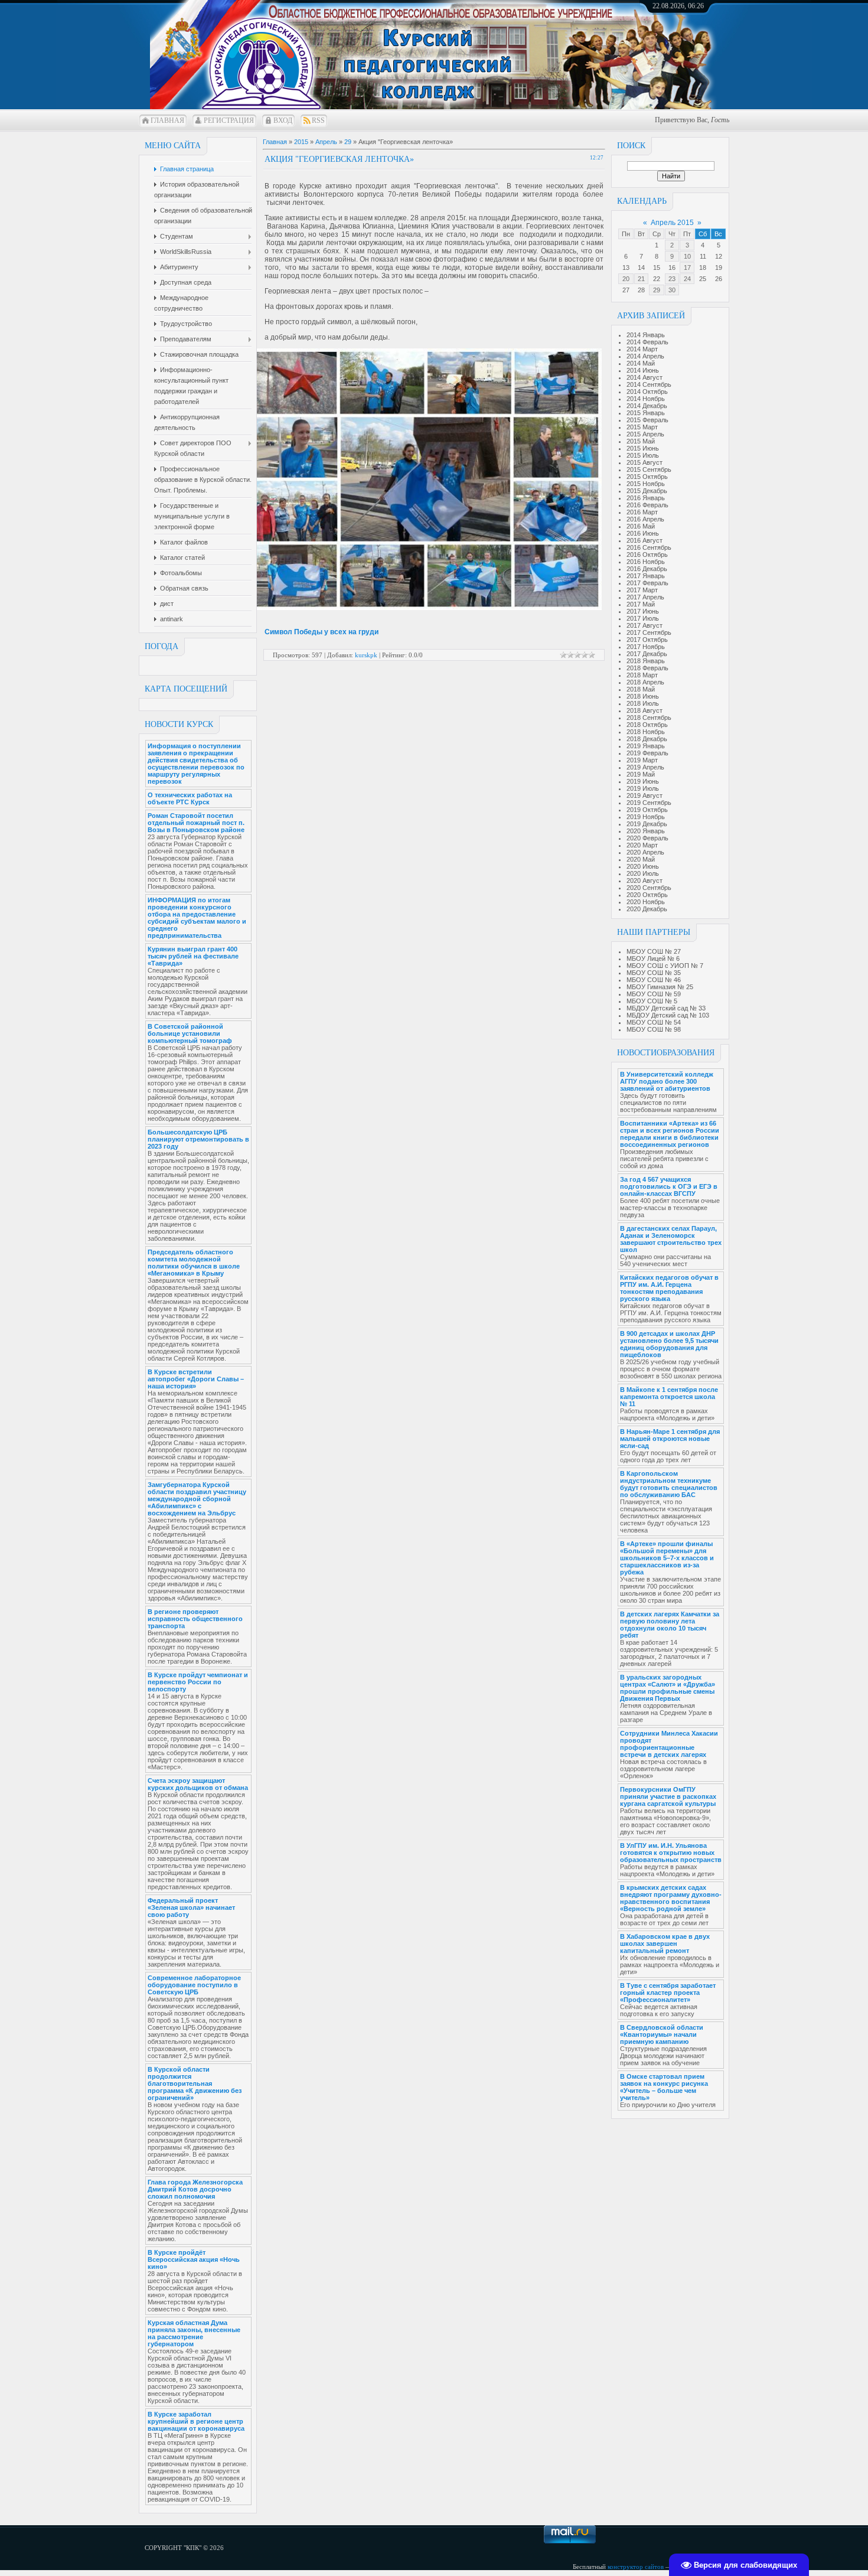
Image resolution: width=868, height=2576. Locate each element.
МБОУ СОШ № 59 (654, 994)
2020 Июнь (643, 866)
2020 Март (642, 845)
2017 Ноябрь (646, 647)
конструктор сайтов (636, 2567)
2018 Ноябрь (646, 732)
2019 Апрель (645, 767)
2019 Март (642, 760)
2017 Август (645, 625)
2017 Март (642, 590)
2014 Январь (646, 335)
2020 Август (645, 881)
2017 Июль (643, 618)
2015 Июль (643, 455)
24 (687, 279)
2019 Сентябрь (649, 803)
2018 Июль (643, 703)
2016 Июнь (643, 533)
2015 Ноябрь (646, 484)
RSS (318, 120)
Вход (283, 120)
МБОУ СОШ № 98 (654, 1029)
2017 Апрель (645, 597)
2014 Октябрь (647, 392)
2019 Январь (646, 746)
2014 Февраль (647, 342)
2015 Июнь (643, 448)
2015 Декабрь (647, 491)
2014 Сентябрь (649, 384)
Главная (167, 120)
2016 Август (645, 540)
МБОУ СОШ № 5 (652, 1001)
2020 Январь (646, 831)
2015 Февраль (647, 420)
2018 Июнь (643, 696)
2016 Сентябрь (649, 547)
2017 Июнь (643, 611)
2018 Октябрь (647, 725)
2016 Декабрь (647, 569)
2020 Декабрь (647, 909)
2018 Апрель (645, 682)
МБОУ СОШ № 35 (654, 973)
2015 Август (645, 462)
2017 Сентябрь (649, 632)
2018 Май (641, 689)
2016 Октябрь (647, 555)
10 (687, 256)
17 (687, 268)
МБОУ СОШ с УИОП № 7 (665, 966)
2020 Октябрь (647, 895)
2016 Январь (646, 498)
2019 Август (645, 795)
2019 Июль (643, 788)
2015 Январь (646, 413)
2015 (301, 142)
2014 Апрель (645, 356)
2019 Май (641, 774)
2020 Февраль (647, 838)
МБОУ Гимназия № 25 (660, 987)
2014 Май (641, 363)
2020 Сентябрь (649, 888)
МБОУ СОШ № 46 (654, 980)
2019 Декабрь (647, 824)
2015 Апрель (645, 434)
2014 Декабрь (647, 406)
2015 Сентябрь (649, 469)
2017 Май (641, 604)
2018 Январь (646, 661)
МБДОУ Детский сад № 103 (668, 1015)
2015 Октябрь (647, 477)
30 (672, 290)
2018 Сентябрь (649, 718)
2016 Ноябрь (646, 562)
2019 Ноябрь (646, 817)
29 (657, 290)
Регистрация (229, 120)
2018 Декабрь (647, 739)
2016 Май (641, 526)
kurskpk (366, 655)
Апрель (326, 142)
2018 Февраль (647, 668)
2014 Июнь (643, 370)
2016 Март (642, 512)
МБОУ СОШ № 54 (654, 1022)
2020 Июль (643, 873)
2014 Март (642, 349)
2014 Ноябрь (646, 399)
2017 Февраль (647, 583)
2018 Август (645, 710)
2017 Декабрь (647, 654)
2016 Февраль (647, 505)
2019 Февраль (647, 753)
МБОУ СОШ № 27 (654, 951)
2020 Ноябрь (646, 902)
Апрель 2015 (672, 223)
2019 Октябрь (647, 810)
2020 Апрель (645, 852)
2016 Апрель (645, 519)
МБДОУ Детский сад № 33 (666, 1008)
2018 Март (642, 675)
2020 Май (641, 859)
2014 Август (645, 377)
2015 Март (642, 427)
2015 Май (641, 441)
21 (641, 279)
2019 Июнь (643, 781)
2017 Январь (646, 576)
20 (626, 279)
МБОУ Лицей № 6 (653, 958)
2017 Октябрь (647, 640)
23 (672, 279)
